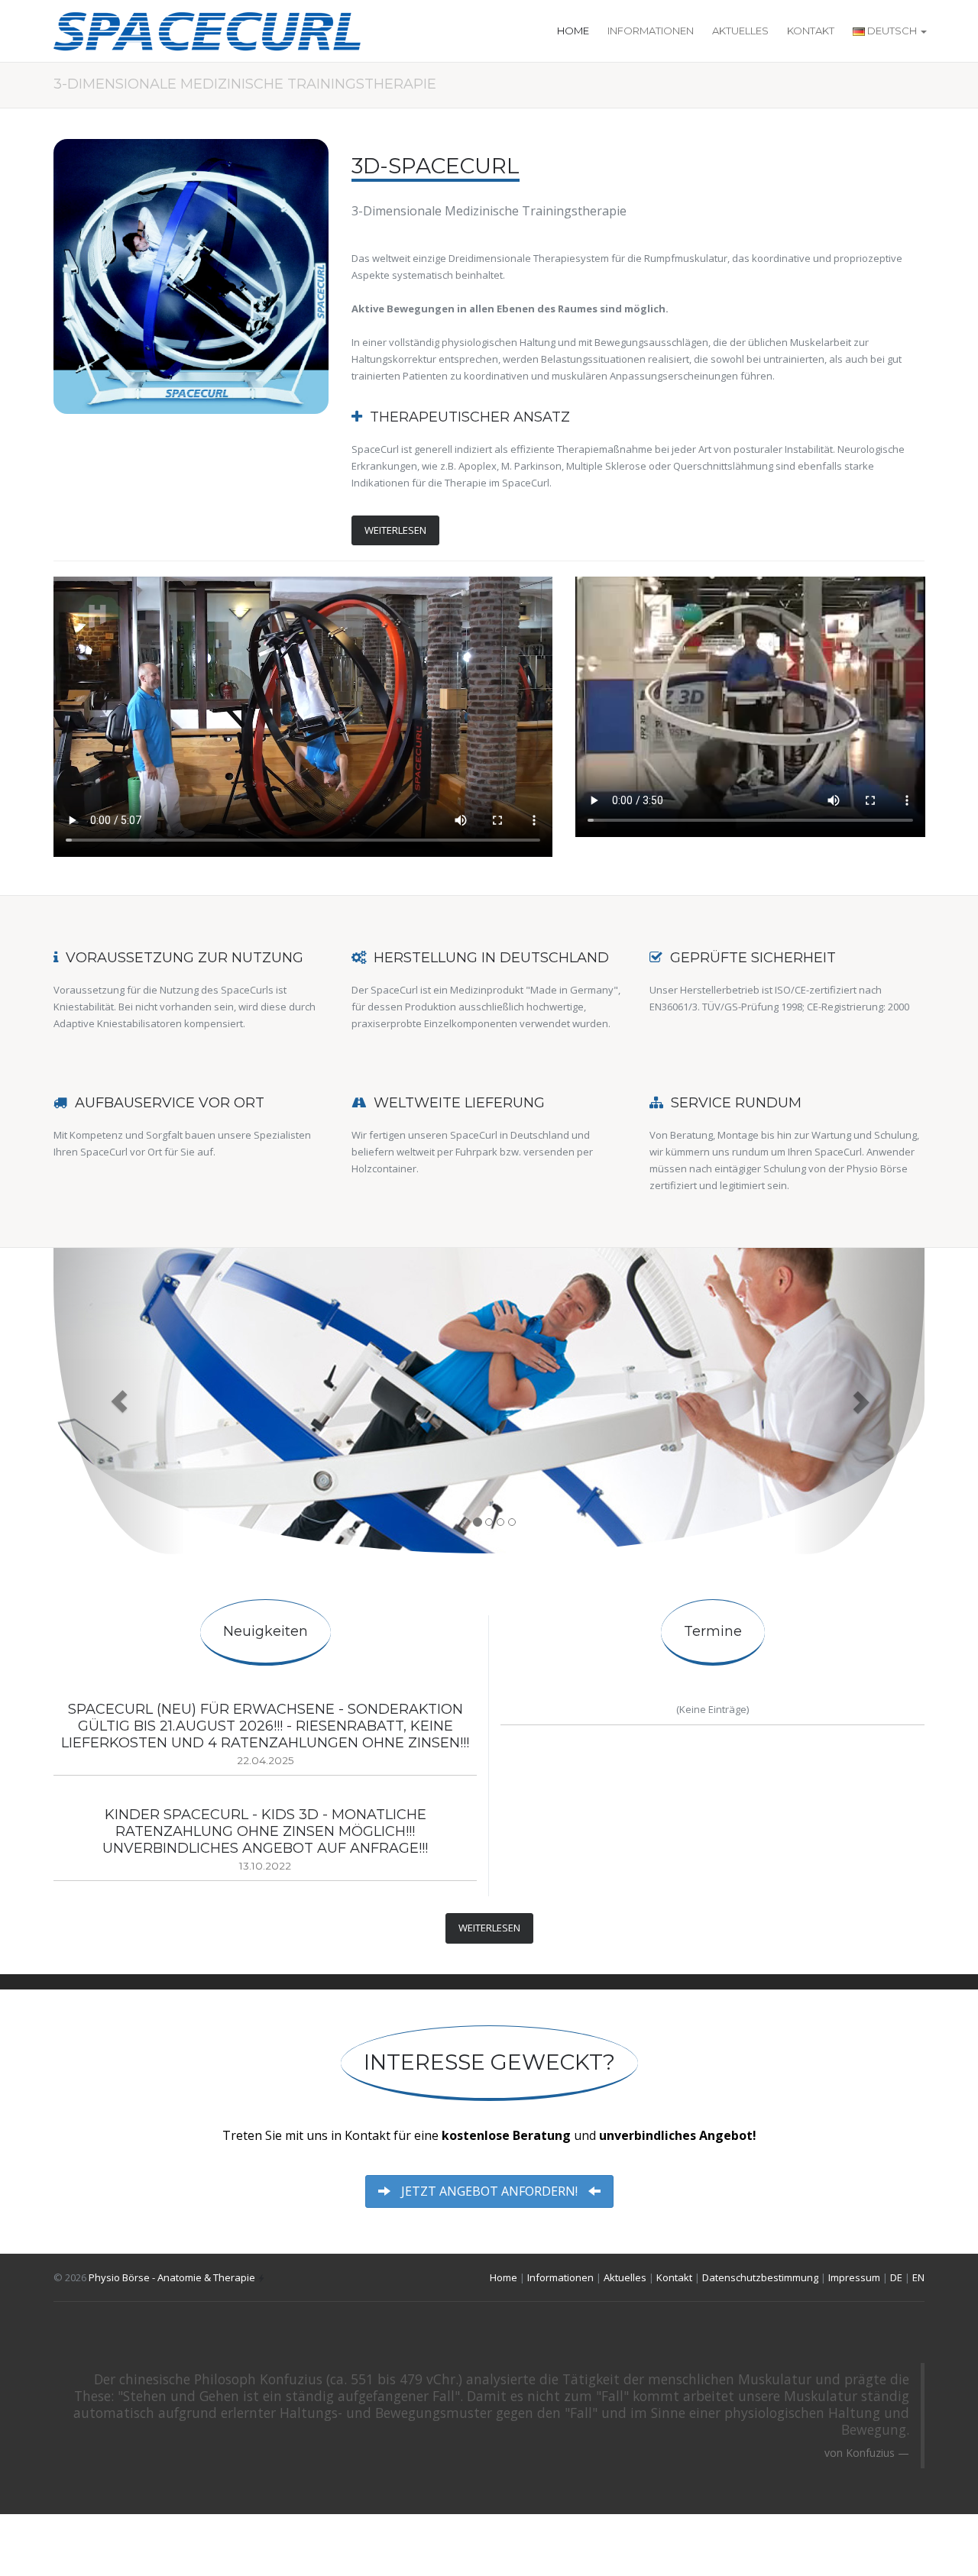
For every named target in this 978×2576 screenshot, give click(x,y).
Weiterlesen (395, 530)
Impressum (854, 2277)
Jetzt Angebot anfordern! (489, 2191)
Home (573, 31)
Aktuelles (740, 31)
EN (918, 2277)
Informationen (651, 31)
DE (896, 2277)
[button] (119, 1401)
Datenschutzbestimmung (760, 2277)
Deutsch (892, 31)
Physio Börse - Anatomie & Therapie (172, 2277)
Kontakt (811, 31)
